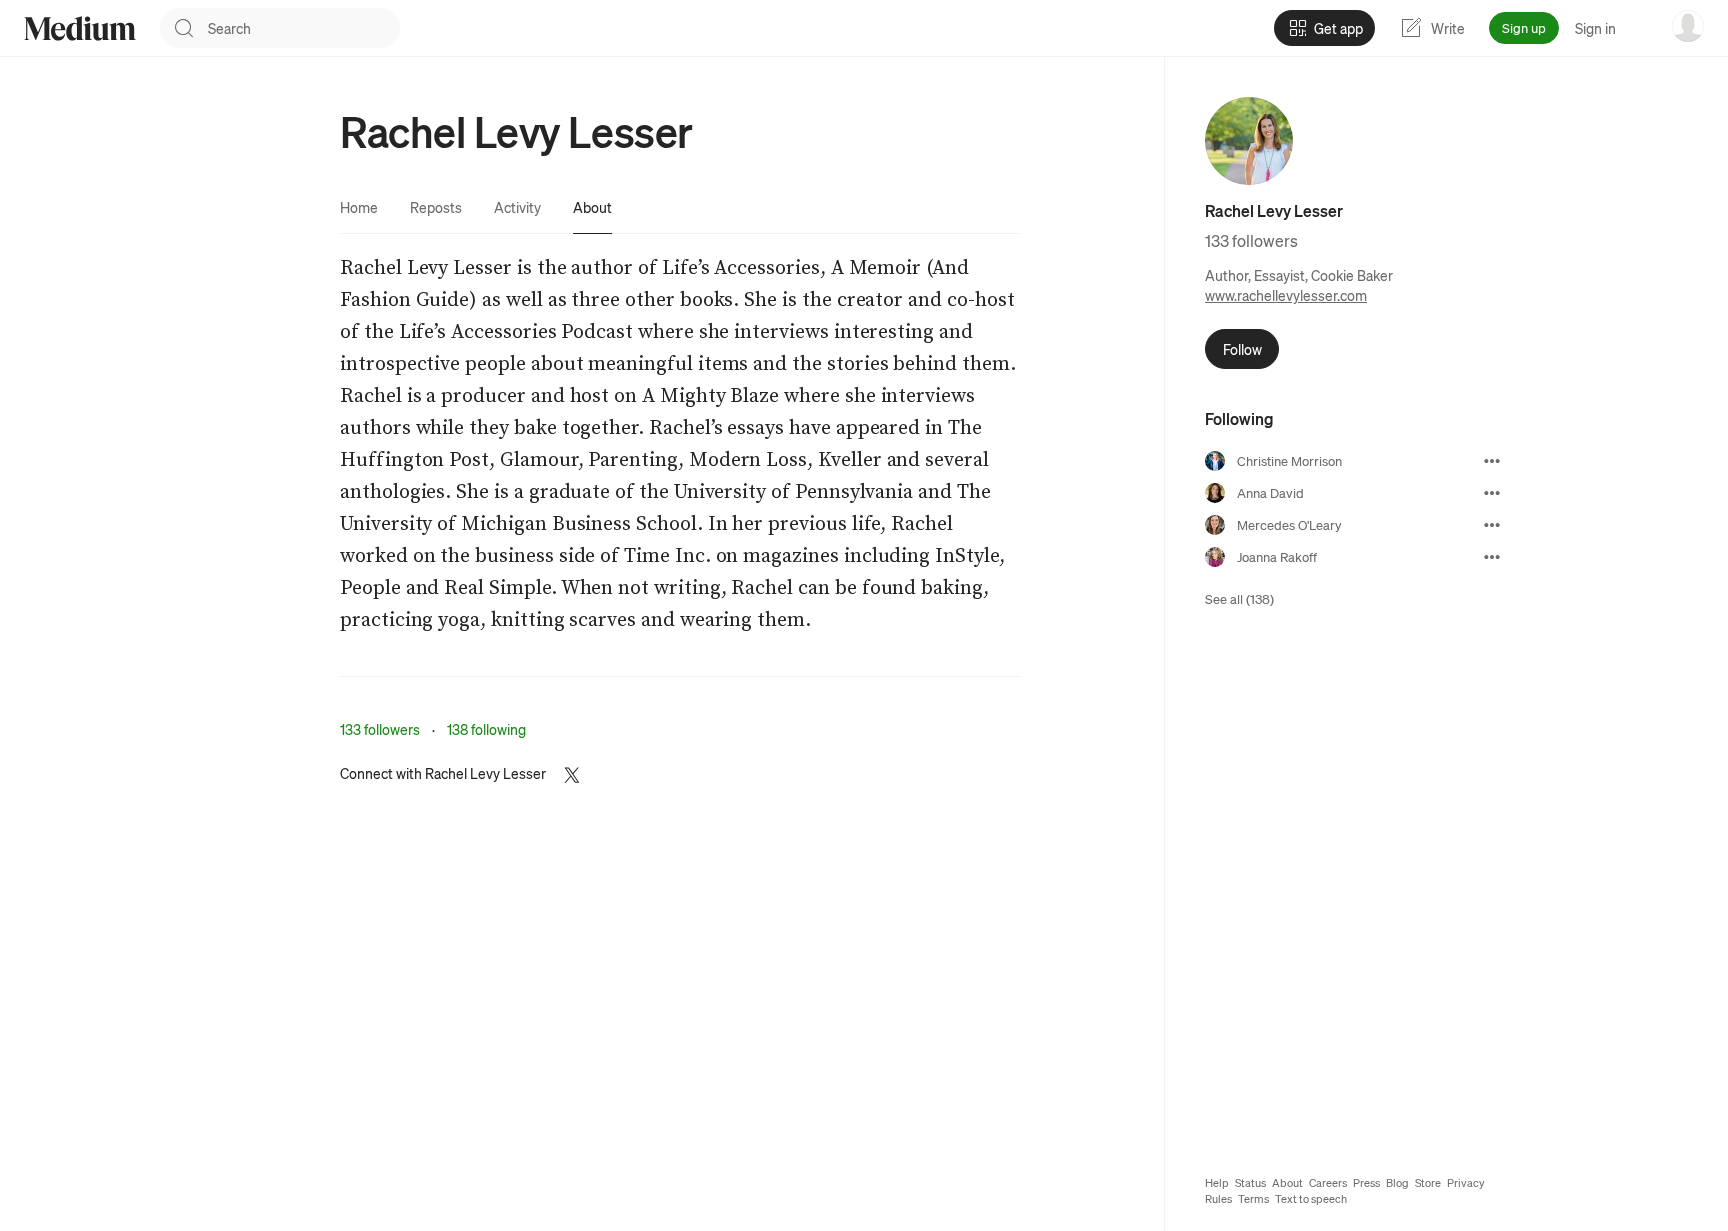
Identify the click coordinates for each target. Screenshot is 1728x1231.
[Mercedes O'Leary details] (1492, 525)
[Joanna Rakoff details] (1492, 557)
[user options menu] (1688, 26)
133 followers (380, 729)
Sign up (1524, 27)
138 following (486, 729)
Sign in (1595, 28)
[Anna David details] (1492, 493)
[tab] (359, 207)
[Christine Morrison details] (1492, 461)
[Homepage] (80, 28)
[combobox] (304, 28)
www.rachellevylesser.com (1286, 295)
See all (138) (1239, 598)
